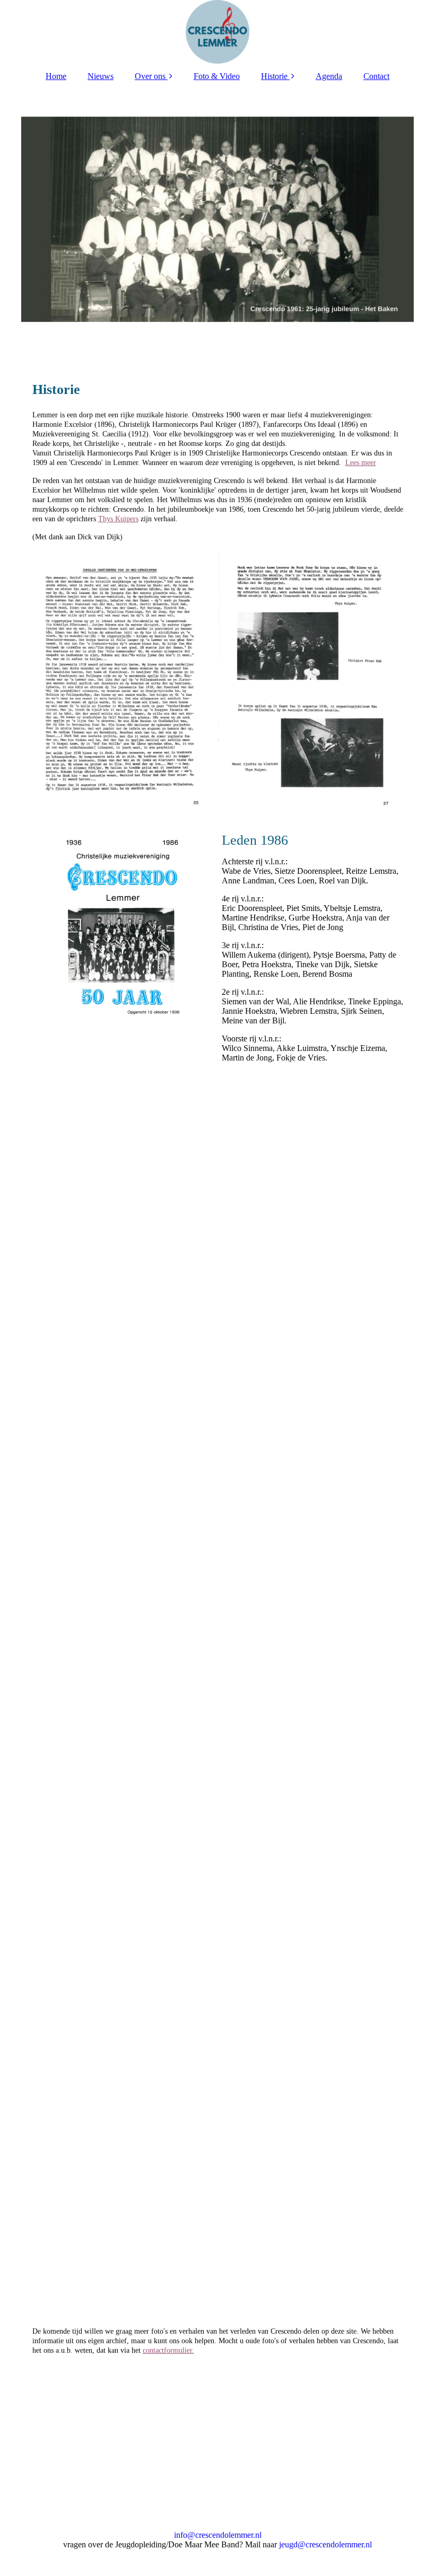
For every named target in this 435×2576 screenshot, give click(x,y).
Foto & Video (217, 76)
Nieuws (101, 76)
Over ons (150, 76)
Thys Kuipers (118, 519)
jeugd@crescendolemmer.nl (325, 2544)
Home (56, 76)
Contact (376, 76)
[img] (218, 32)
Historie (274, 76)
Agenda (329, 76)
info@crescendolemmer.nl (218, 2535)
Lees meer (361, 463)
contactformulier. (168, 2350)
